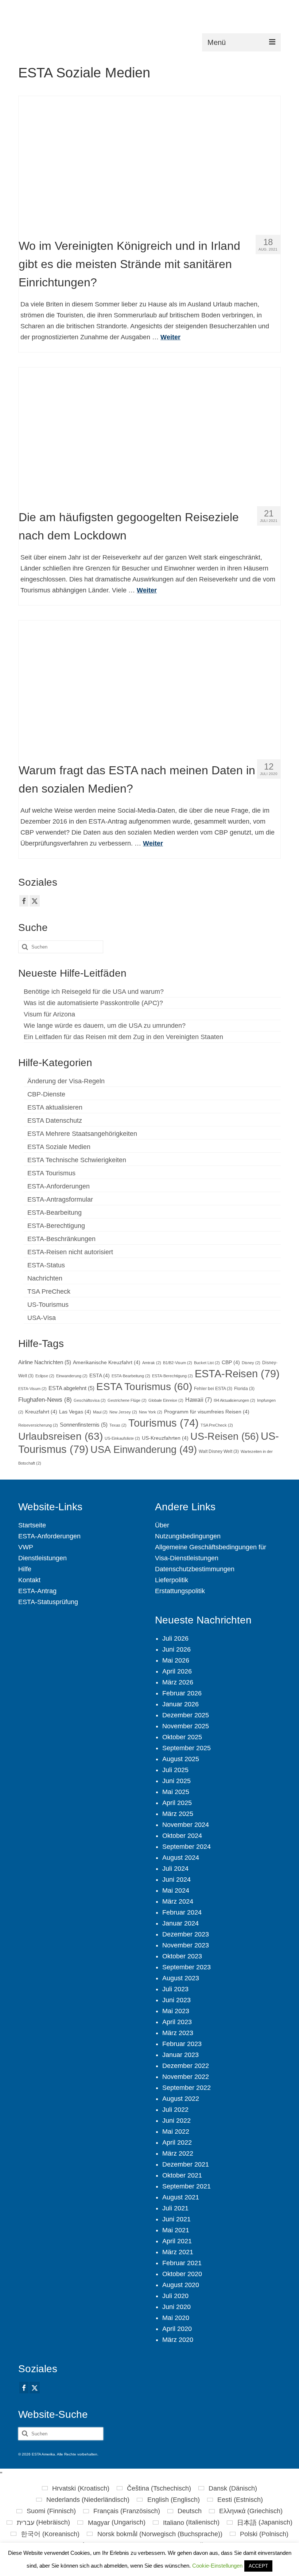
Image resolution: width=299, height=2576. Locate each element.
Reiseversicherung (38, 1425)
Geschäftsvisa (90, 1400)
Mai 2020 (176, 2318)
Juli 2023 (175, 1989)
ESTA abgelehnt (71, 1388)
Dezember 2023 (186, 1934)
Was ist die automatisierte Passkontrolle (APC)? (93, 1003)
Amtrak (152, 1363)
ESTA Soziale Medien (59, 1147)
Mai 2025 (176, 1792)
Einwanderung (72, 1376)
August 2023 (181, 1978)
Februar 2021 (182, 2263)
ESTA (100, 1376)
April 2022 (177, 2142)
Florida (244, 1389)
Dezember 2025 (186, 1715)
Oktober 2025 (182, 1737)
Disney (251, 1363)
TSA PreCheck (49, 1291)
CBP (231, 1363)
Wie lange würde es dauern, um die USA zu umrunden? (105, 1026)
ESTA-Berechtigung (56, 1226)
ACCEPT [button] (258, 2566)
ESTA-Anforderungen (59, 1186)
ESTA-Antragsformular (60, 1199)
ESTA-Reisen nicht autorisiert (70, 1252)
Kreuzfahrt (41, 1412)
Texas (118, 1425)
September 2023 (187, 1967)
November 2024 (186, 1825)
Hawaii (199, 1400)
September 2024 (187, 1847)
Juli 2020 (175, 2296)
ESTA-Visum (32, 1389)
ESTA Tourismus (51, 1173)
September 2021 (187, 2186)
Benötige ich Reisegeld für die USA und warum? (94, 992)
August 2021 (181, 2197)
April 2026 (177, 1671)
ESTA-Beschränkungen (61, 1239)
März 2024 (178, 1901)
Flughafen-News (45, 1400)
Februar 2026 (182, 1693)
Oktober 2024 (182, 1836)
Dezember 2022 (186, 2066)
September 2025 (187, 1748)
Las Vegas (75, 1412)
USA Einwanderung (144, 1450)
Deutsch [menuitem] (190, 2511)
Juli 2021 (175, 2208)
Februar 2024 (182, 1912)
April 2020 (177, 2329)
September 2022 (187, 2088)
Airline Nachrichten (45, 1362)
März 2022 (178, 2153)
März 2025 (178, 1814)
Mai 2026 (176, 1660)
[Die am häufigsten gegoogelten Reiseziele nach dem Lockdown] (150, 434)
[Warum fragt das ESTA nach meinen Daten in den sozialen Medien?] (150, 687)
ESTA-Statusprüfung (48, 1602)
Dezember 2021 (186, 2164)
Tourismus (164, 1423)
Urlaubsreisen (61, 1436)
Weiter (170, 337)
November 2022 (186, 2077)
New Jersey (123, 1412)
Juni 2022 (176, 2121)
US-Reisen (225, 1436)
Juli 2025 (175, 1770)
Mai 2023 (176, 2011)
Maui (100, 1412)
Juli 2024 (175, 1869)
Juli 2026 (175, 1638)
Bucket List (207, 1363)
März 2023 (178, 2033)
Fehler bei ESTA (213, 1389)
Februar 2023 (182, 2044)
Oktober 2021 (182, 2175)
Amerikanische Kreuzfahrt (107, 1363)
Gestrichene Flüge (127, 1400)
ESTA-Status (46, 1265)
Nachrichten (45, 1278)
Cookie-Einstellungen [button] (217, 2566)
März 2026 (178, 1682)
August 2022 (181, 2099)
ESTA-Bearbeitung (55, 1213)
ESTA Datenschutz (55, 1121)
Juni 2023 (176, 2000)
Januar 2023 (180, 2055)
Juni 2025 (176, 1781)
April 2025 (177, 1803)
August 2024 (181, 1858)
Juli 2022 (175, 2110)
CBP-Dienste (46, 1094)
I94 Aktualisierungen (234, 1400)
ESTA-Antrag (37, 1591)
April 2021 (177, 2241)
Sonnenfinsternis (84, 1425)
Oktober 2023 (182, 1956)
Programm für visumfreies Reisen (207, 1412)
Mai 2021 (176, 2230)
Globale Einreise (166, 1400)
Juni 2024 (176, 1879)
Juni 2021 (176, 2219)
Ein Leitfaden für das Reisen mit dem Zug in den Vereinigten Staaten (123, 1037)
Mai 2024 (176, 1890)
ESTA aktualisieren (55, 1107)
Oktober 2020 (182, 2274)
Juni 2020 (176, 2307)
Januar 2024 (180, 1923)
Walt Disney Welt (219, 1451)
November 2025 (186, 1726)
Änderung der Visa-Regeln (66, 1081)
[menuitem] (76, 2488)
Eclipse (45, 1376)
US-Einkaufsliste (122, 1438)
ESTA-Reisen (237, 1373)
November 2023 (186, 1945)
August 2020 (181, 2285)
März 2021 (178, 2252)
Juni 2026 (176, 1649)
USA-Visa (42, 1318)
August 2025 (181, 1759)
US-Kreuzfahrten (165, 1438)
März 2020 (178, 2340)
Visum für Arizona (49, 1014)
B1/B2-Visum (178, 1363)
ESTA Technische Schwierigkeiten (77, 1160)
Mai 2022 (176, 2132)
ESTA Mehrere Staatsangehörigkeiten (82, 1134)
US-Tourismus (48, 1305)
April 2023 (177, 2022)
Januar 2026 (180, 1704)
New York (151, 1412)
